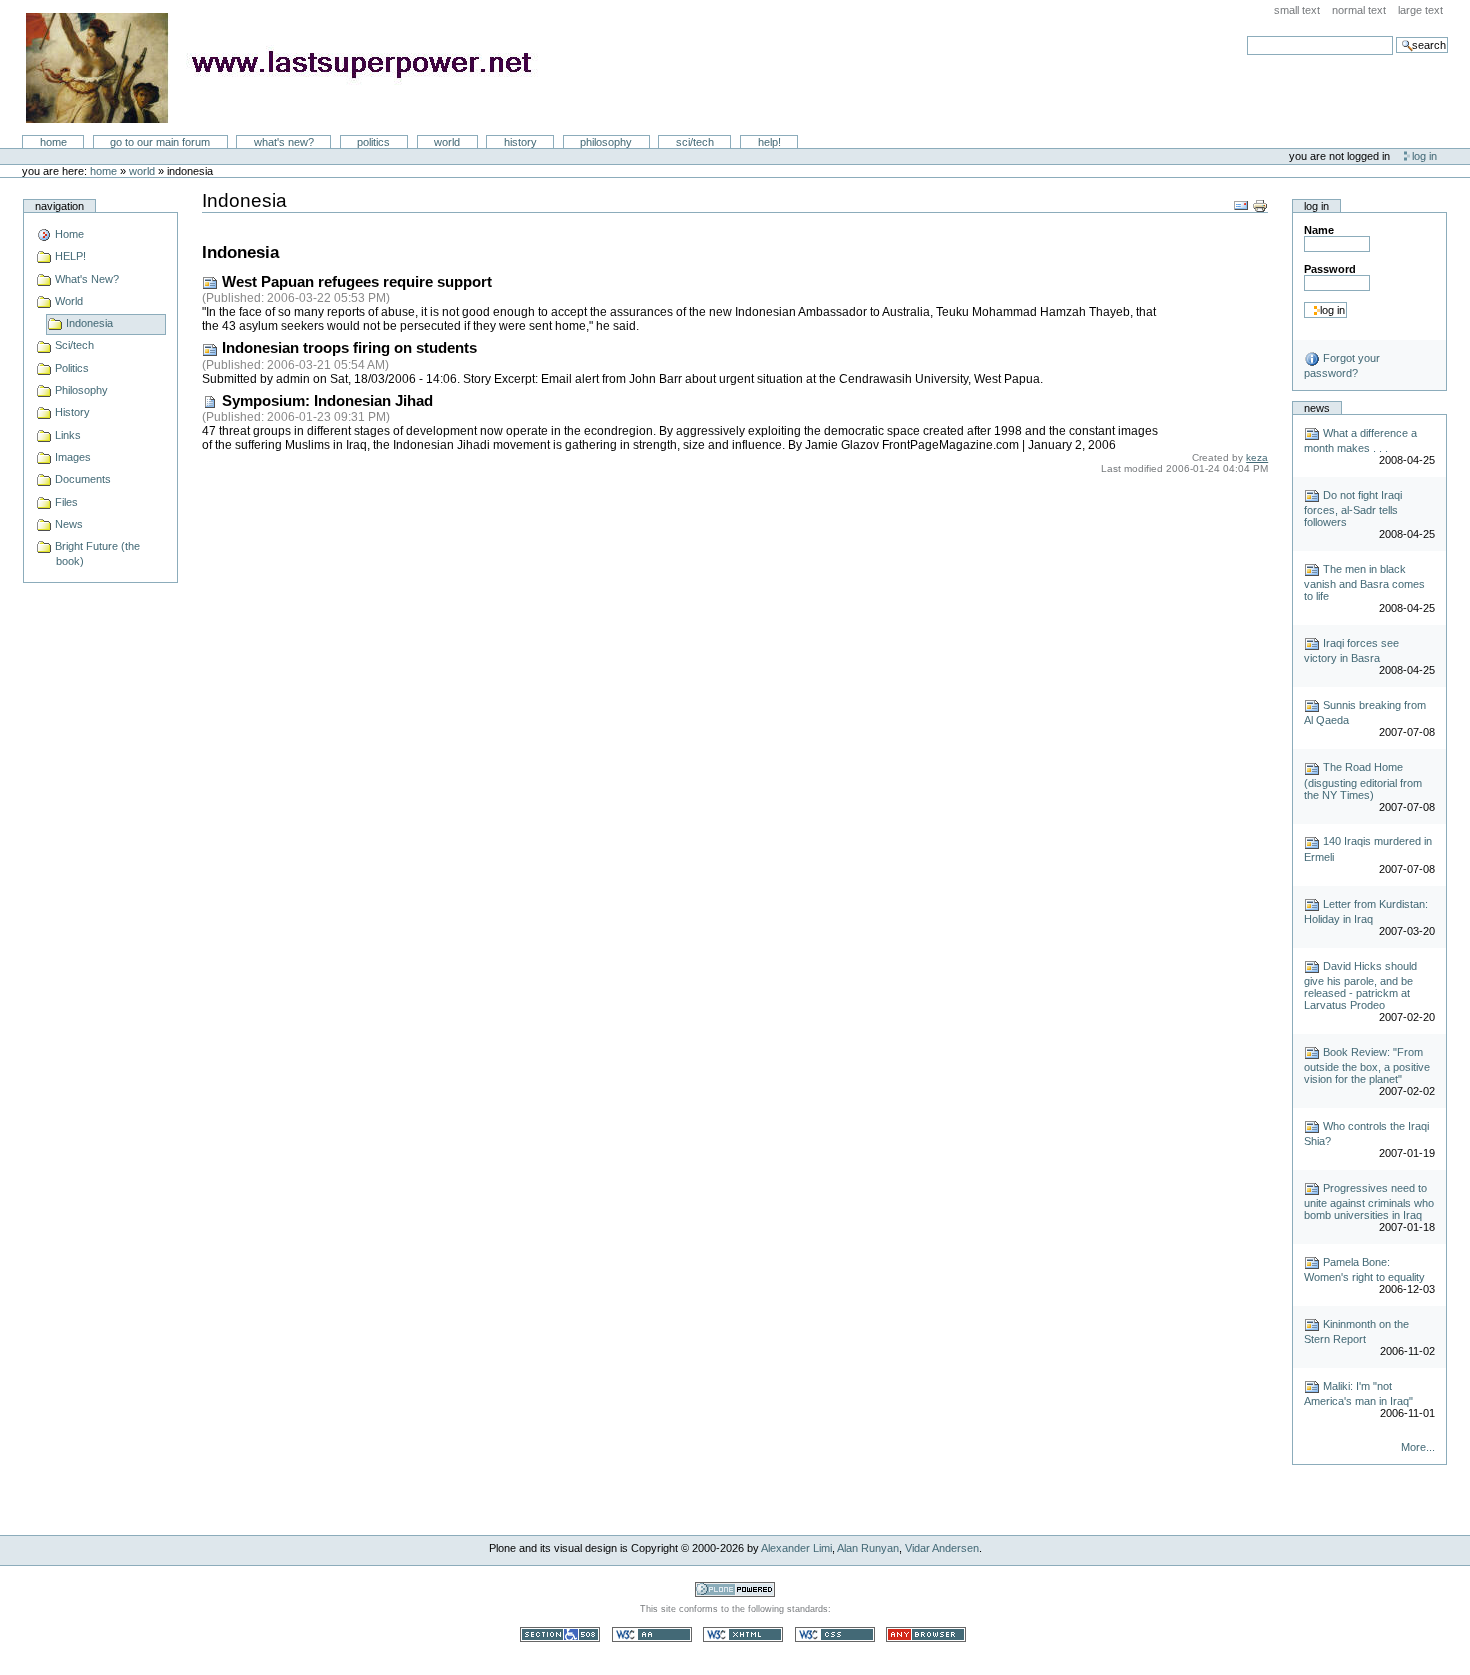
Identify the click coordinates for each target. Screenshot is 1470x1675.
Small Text (1297, 10)
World (447, 142)
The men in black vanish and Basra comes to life (1364, 582)
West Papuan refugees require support (355, 282)
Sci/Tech (695, 142)
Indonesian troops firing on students (347, 348)
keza (1257, 457)
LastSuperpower (290, 68)
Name (1319, 230)
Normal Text (1359, 10)
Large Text (1420, 10)
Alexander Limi (796, 1548)
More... (1417, 1447)
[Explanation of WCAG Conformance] (653, 1634)
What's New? (284, 142)
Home (53, 142)
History (520, 142)
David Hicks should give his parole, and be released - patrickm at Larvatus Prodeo (1360, 985)
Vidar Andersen (942, 1548)
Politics (373, 142)
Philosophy (606, 142)
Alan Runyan (868, 1548)
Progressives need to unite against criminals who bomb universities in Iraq (1369, 1201)
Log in (1424, 156)
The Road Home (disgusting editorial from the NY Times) (1363, 780)
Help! (769, 142)
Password (1330, 269)
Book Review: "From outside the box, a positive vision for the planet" (1367, 1065)
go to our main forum (160, 142)
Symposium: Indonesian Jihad (325, 401)
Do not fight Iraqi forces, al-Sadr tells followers (1353, 508)
